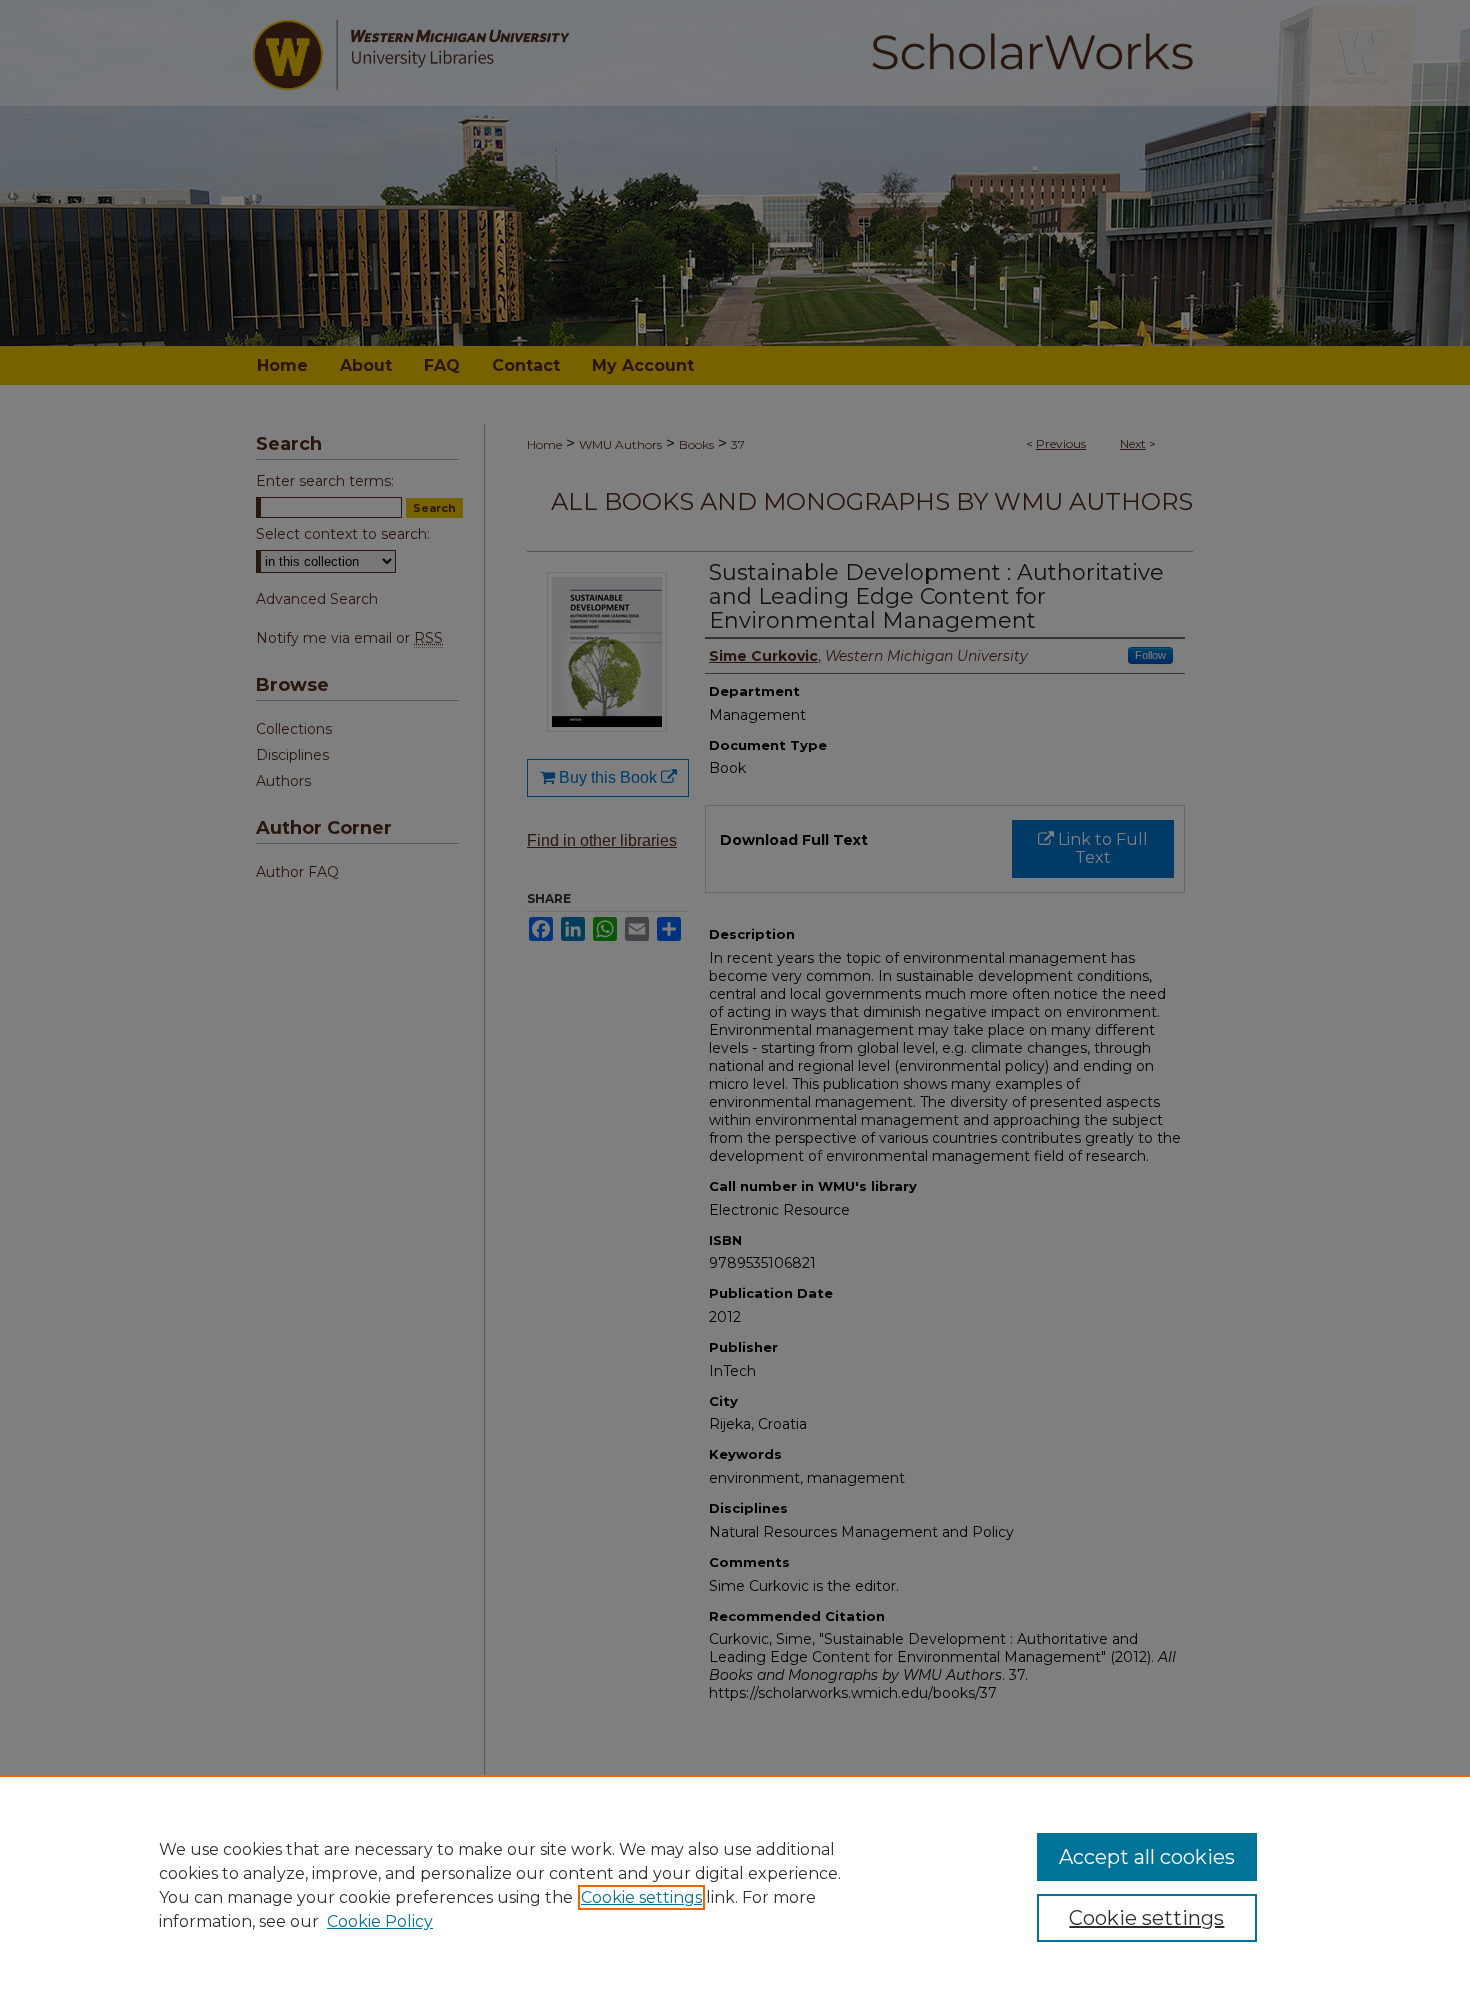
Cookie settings (641, 1897)
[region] (735, 1885)
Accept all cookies (1147, 1857)
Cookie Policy (380, 1921)
